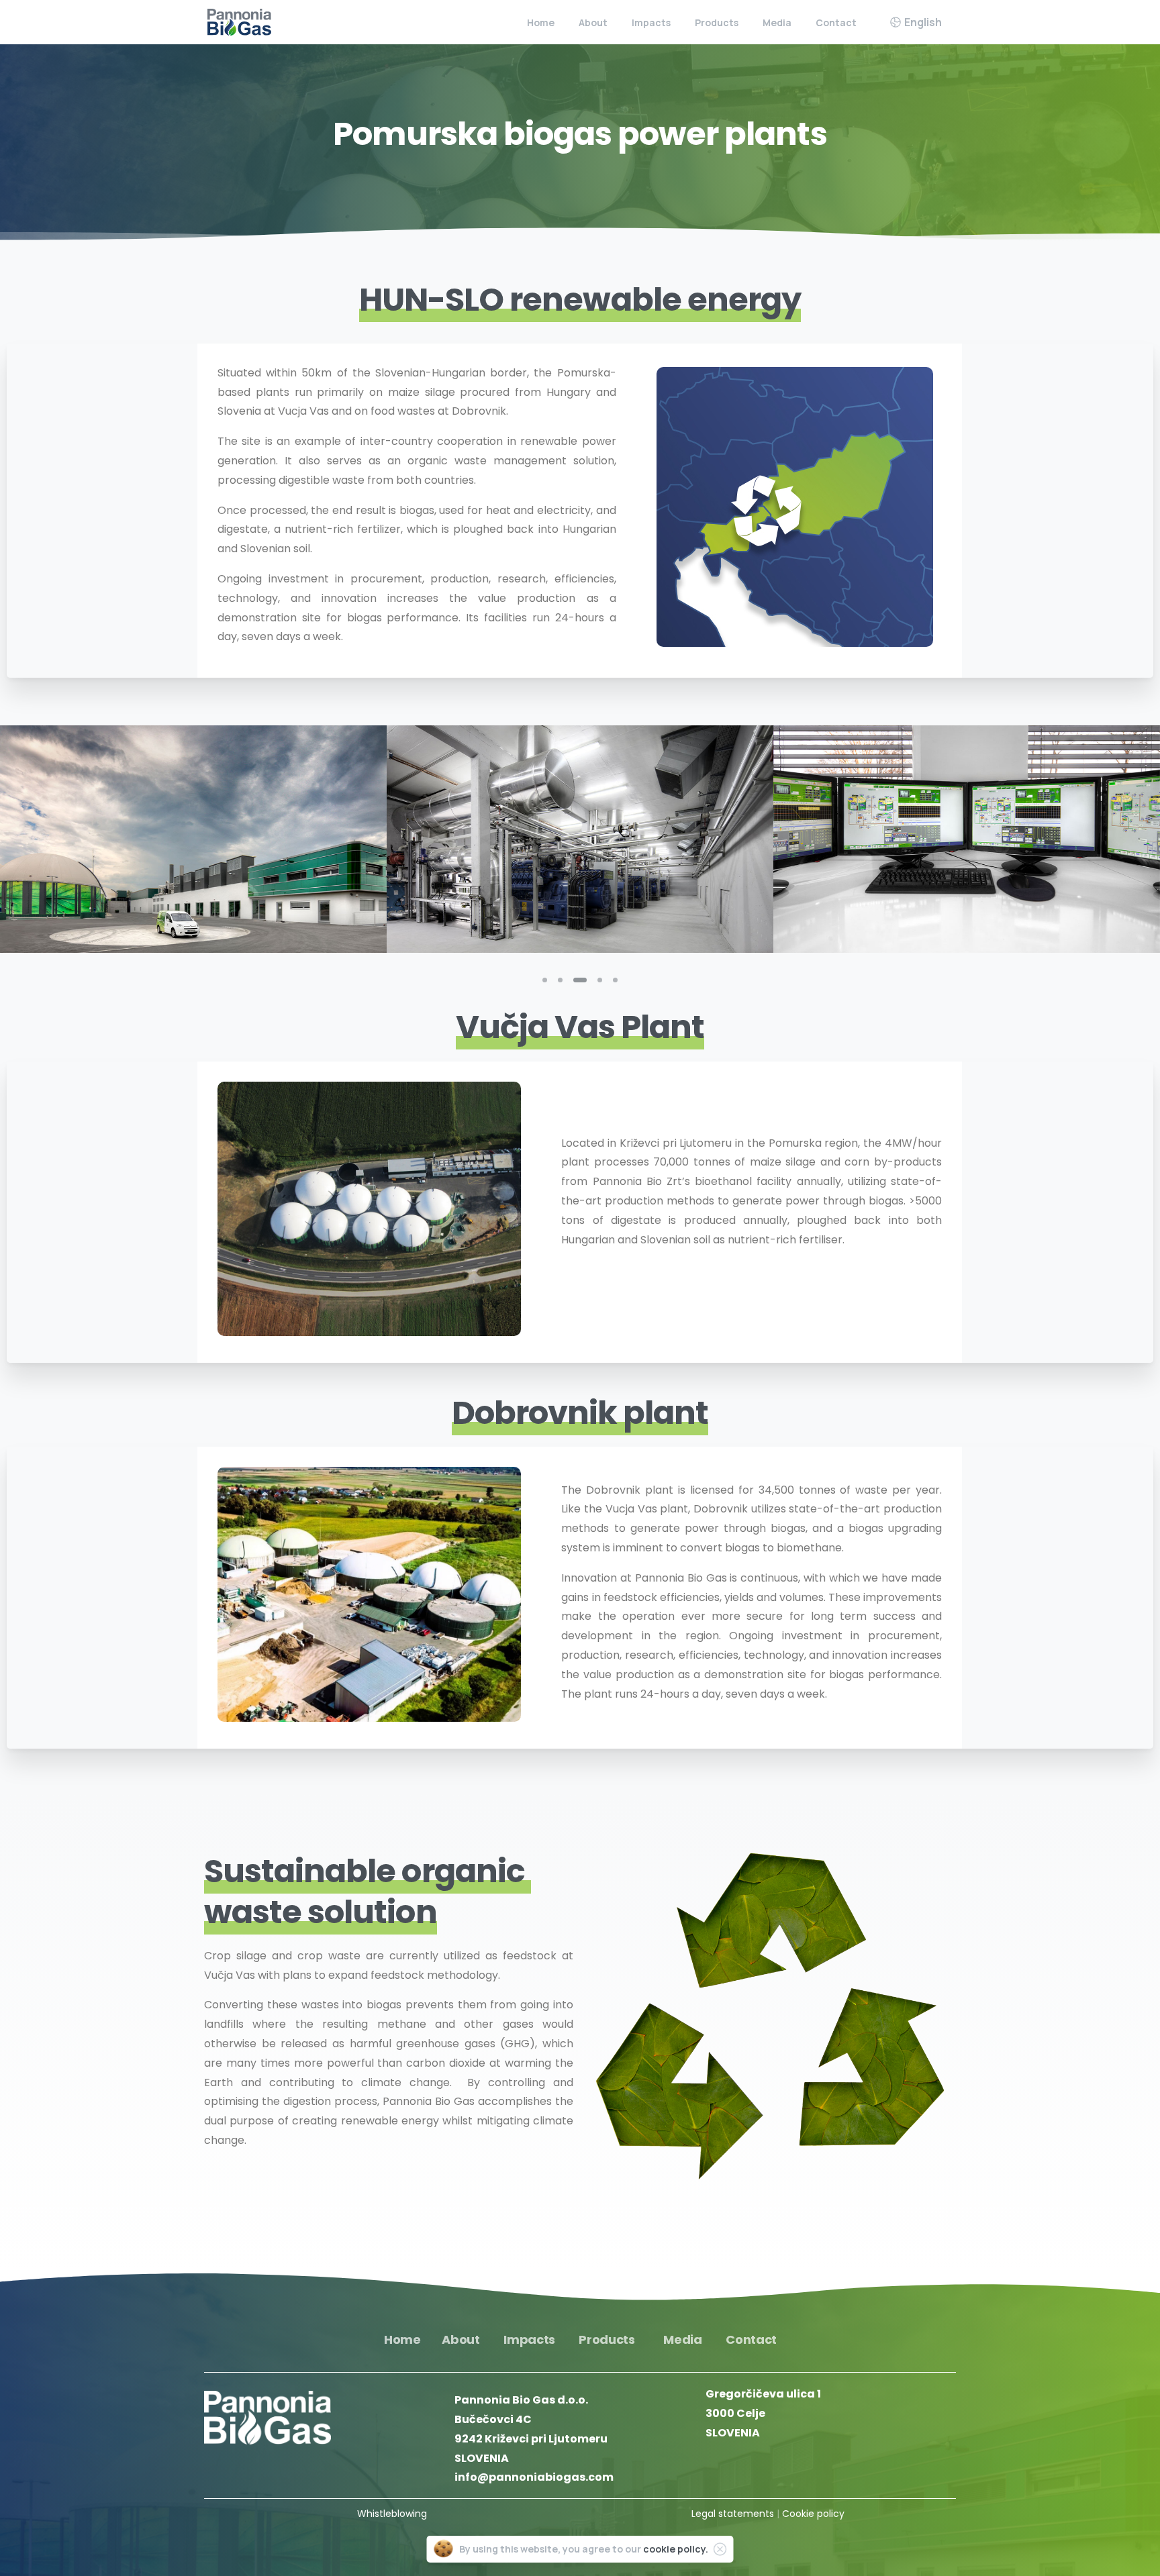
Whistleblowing (392, 2514)
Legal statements (733, 2514)
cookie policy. (676, 2549)
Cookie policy (813, 2514)
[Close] (720, 2549)
